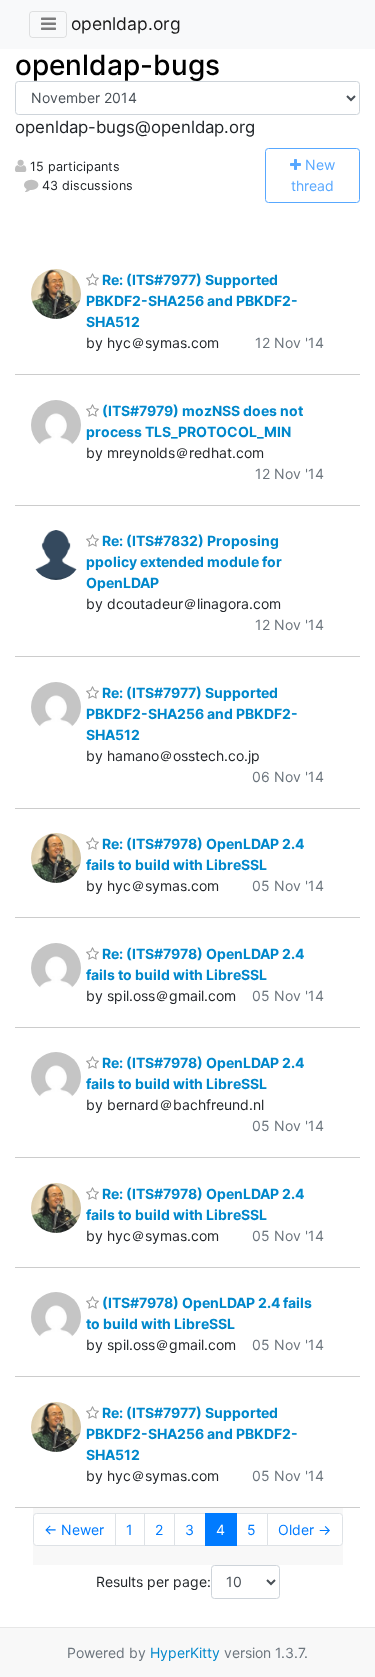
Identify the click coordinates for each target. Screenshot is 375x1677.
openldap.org (126, 23)
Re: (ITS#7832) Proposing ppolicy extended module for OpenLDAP (184, 561)
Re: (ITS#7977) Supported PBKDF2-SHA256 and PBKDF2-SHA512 (192, 300)
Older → (304, 1529)
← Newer (74, 1529)
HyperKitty (185, 1652)
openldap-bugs (117, 65)
